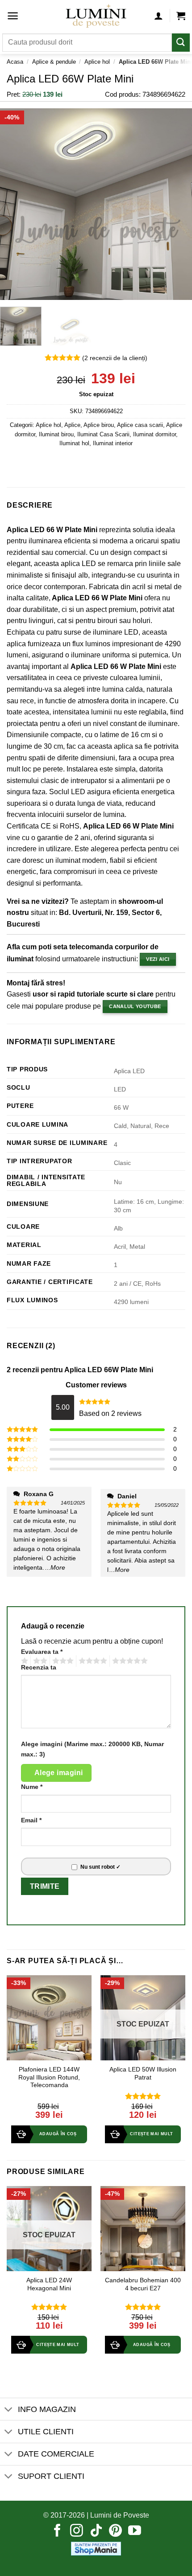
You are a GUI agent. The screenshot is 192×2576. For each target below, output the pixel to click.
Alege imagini (59, 1773)
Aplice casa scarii (140, 425)
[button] (13, 16)
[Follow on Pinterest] (115, 2531)
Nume (32, 1787)
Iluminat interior (113, 443)
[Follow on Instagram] (77, 2531)
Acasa (15, 62)
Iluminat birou (56, 434)
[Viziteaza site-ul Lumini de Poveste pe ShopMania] (96, 2548)
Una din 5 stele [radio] (23, 1661)
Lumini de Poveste (120, 2515)
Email (31, 1820)
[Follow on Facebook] (57, 2531)
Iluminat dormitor (154, 434)
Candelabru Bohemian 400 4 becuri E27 (143, 2284)
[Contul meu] (159, 16)
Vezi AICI (158, 959)
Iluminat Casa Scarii (103, 434)
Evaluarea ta (42, 1652)
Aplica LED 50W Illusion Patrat (143, 2074)
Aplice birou (99, 425)
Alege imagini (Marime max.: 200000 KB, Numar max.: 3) (92, 1749)
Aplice (72, 425)
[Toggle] (9, 2410)
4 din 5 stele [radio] (92, 1661)
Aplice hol (97, 62)
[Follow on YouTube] (135, 2531)
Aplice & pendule (54, 62)
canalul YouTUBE (135, 1006)
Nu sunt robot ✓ (100, 1867)
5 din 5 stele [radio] (129, 1661)
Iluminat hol (74, 443)
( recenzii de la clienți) (115, 358)
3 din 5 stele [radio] (62, 1661)
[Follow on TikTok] (96, 2531)
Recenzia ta (39, 1667)
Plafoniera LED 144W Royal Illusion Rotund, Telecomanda (49, 2077)
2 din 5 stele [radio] (39, 1661)
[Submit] (181, 43)
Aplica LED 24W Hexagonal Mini (49, 2284)
